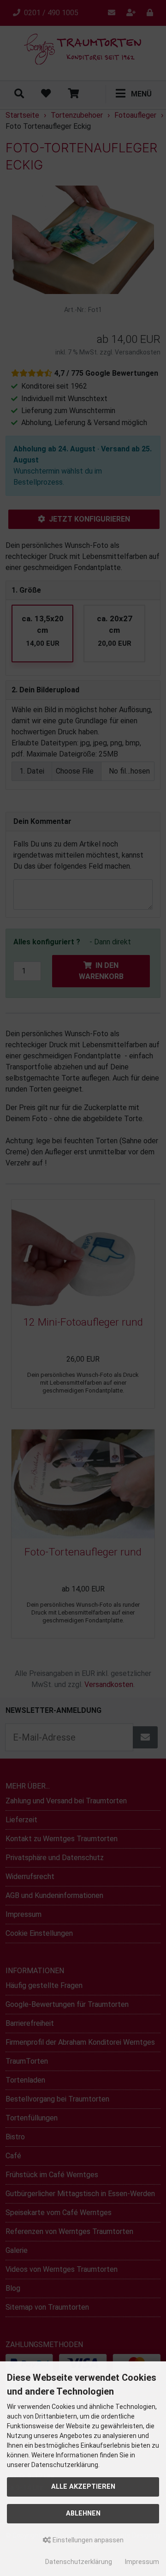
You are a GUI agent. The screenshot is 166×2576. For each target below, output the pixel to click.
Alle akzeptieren (83, 2487)
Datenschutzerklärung (79, 2562)
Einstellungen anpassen (87, 2540)
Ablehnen (83, 2513)
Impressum (142, 2562)
